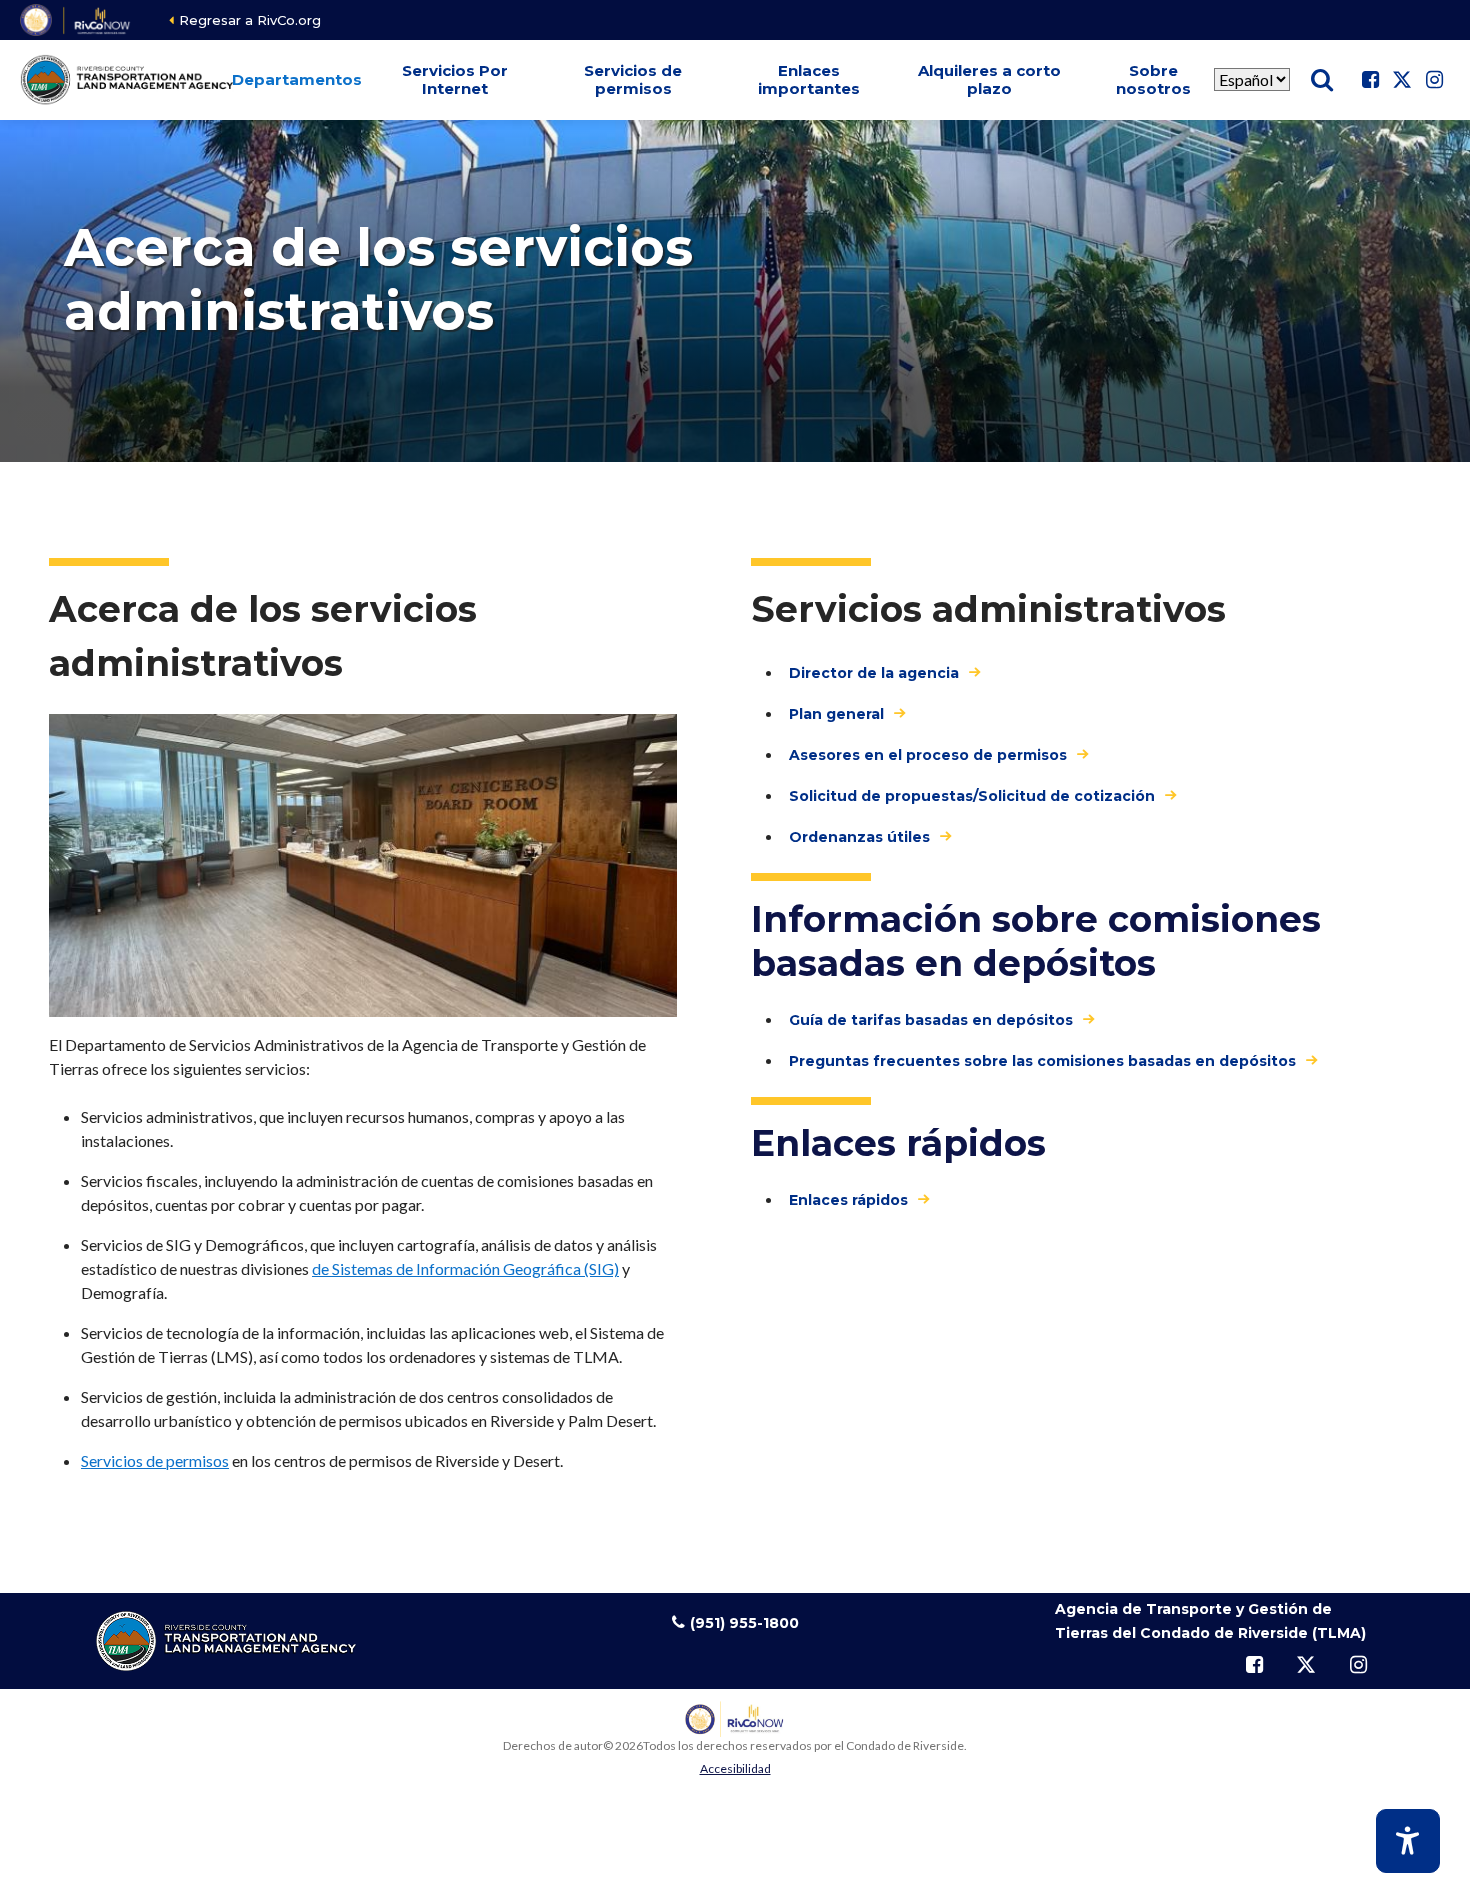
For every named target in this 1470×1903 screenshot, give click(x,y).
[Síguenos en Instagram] (1434, 80)
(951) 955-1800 (744, 1623)
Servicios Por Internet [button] (455, 79)
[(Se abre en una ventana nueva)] (76, 20)
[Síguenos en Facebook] (1370, 80)
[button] (296, 80)
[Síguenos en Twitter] (1402, 80)
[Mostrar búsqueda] (1322, 80)
